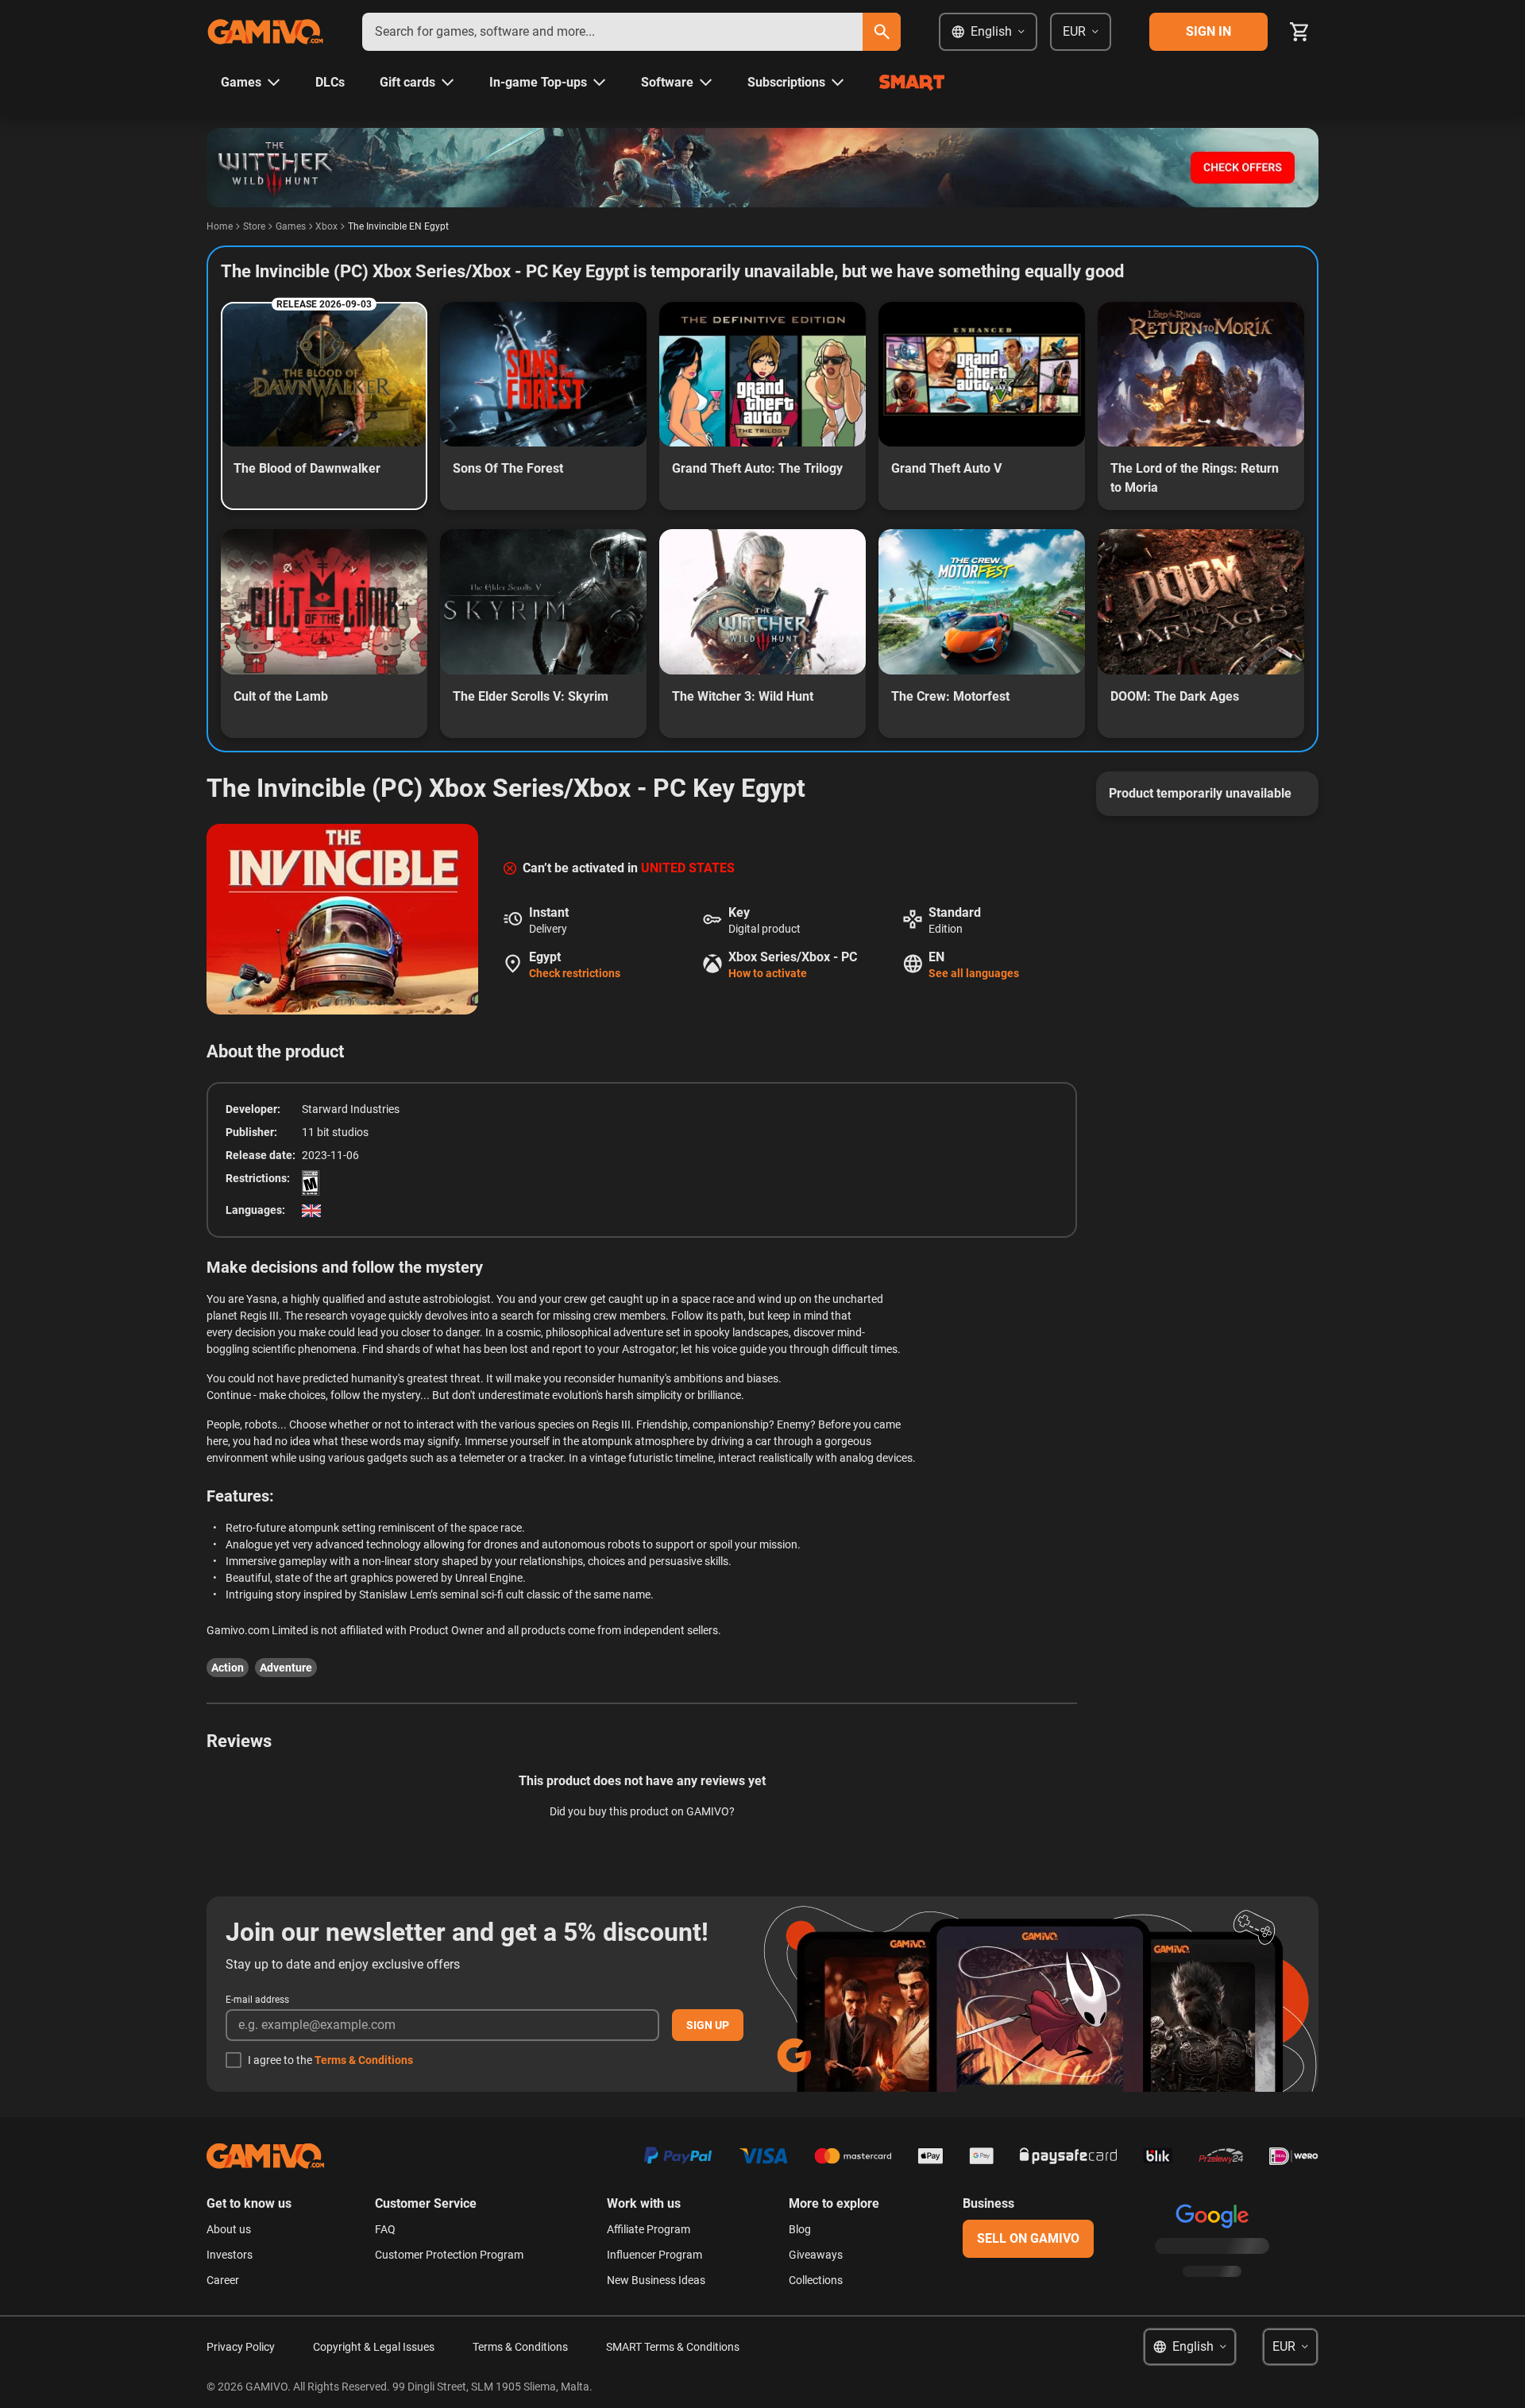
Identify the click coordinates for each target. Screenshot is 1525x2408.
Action (228, 1668)
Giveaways (816, 2255)
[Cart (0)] (1299, 32)
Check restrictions (575, 973)
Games (291, 226)
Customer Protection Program (449, 2255)
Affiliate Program (649, 2229)
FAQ (385, 2229)
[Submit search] (882, 32)
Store (254, 226)
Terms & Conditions (364, 2060)
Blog (800, 2229)
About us (229, 2229)
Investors (230, 2255)
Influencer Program (654, 2255)
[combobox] (612, 32)
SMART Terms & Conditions (673, 2347)
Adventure (286, 1668)
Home (220, 226)
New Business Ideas (656, 2280)
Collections (816, 2280)
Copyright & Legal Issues (374, 2347)
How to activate (768, 973)
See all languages (974, 973)
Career (223, 2280)
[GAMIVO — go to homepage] (265, 32)
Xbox (326, 226)
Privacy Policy (241, 2347)
